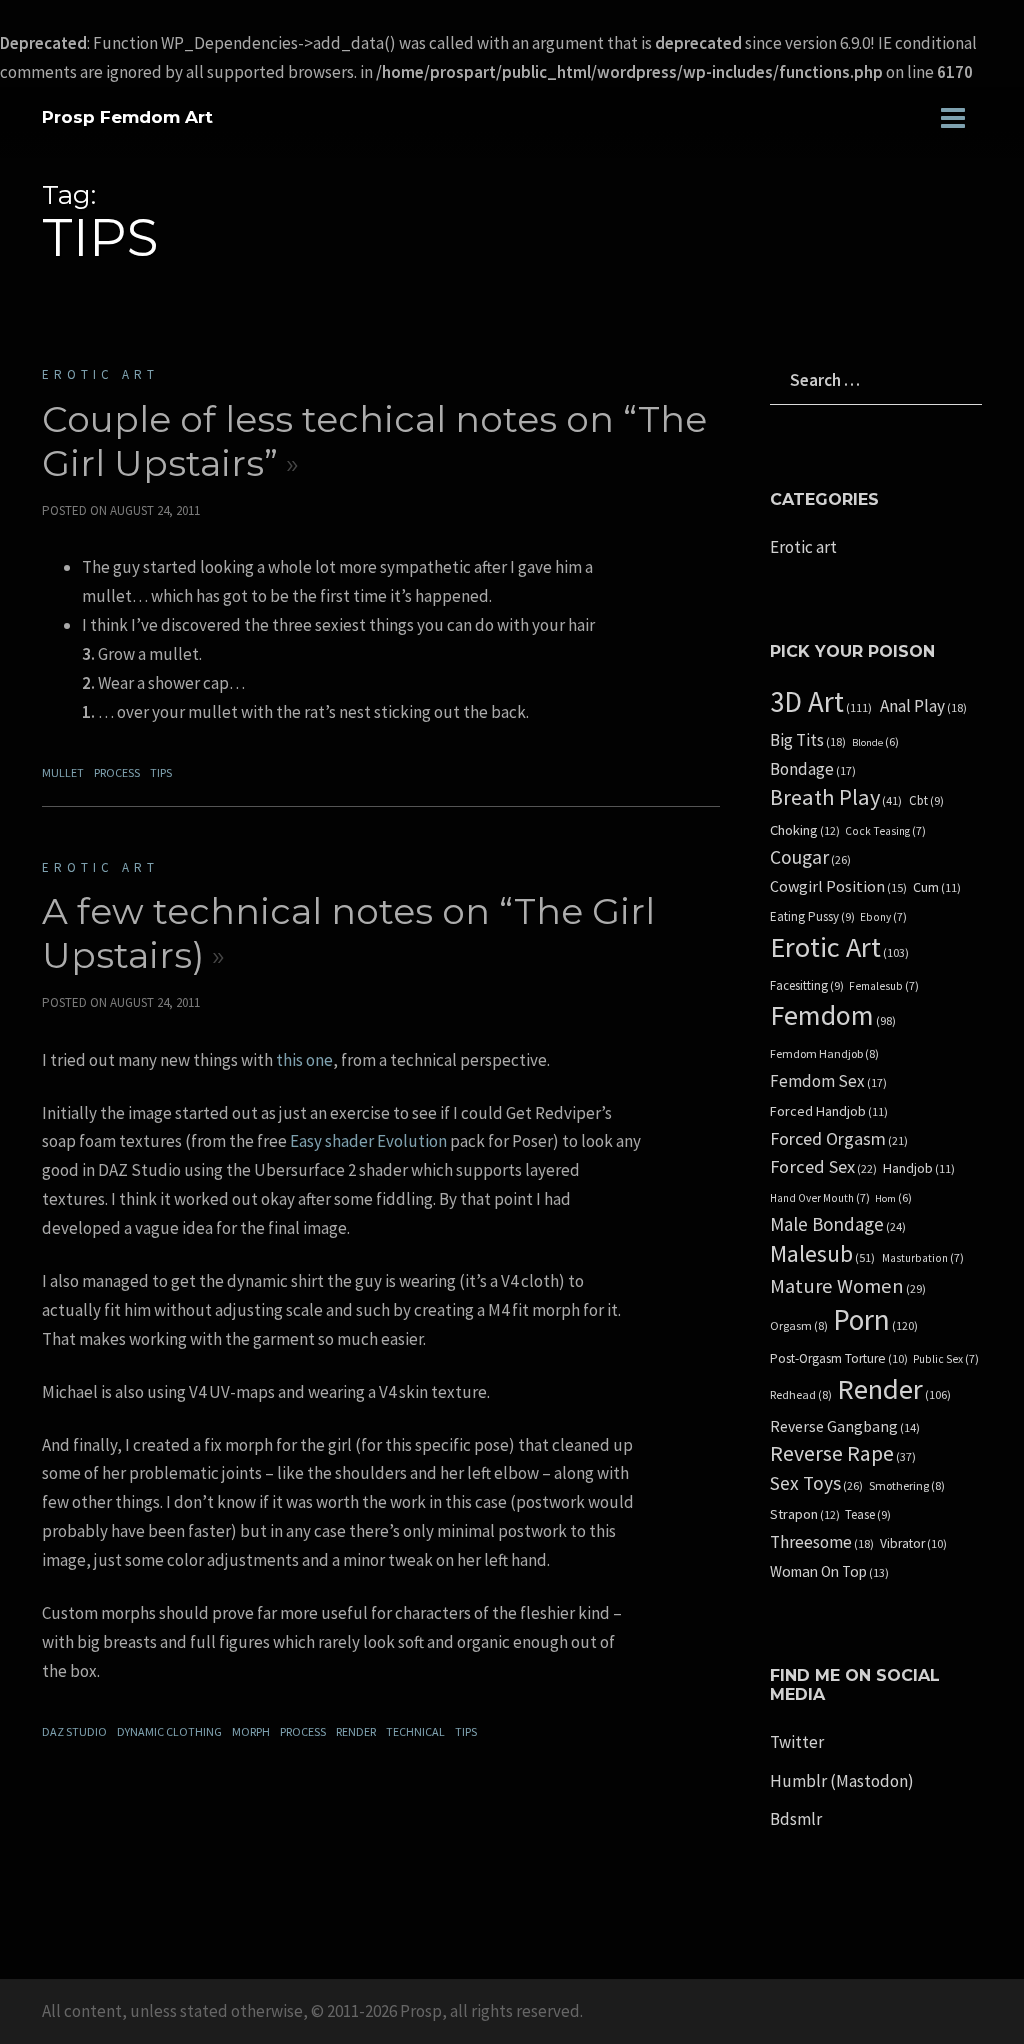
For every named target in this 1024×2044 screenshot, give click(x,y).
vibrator (913, 1544)
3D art (821, 702)
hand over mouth (820, 1198)
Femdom (833, 1016)
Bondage (813, 769)
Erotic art (100, 374)
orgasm (799, 1326)
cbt (926, 801)
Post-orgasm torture (839, 1359)
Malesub (822, 1254)
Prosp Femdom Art (127, 117)
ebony (883, 917)
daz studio (74, 1731)
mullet (63, 772)
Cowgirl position (838, 886)
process (117, 772)
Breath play (836, 797)
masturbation (923, 1258)
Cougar (810, 857)
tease (868, 1515)
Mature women (848, 1286)
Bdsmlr (796, 1819)
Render (356, 1731)
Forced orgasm (839, 1139)
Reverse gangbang (845, 1427)
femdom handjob (824, 1054)
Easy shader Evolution (368, 1141)
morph (251, 1731)
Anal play (923, 706)
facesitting (807, 986)
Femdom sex (828, 1081)
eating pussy (812, 917)
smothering (907, 1486)
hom (893, 1198)
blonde (875, 742)
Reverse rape (843, 1454)
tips (161, 772)
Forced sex (823, 1167)
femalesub (884, 986)
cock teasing (885, 831)
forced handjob (829, 1111)
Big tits (808, 740)
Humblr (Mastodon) (842, 1781)
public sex (946, 1359)
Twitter (797, 1742)
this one (304, 1060)
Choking (805, 830)
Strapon (805, 1514)
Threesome (822, 1542)
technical (415, 1731)
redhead (801, 1395)
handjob (919, 1168)
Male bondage (838, 1224)
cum (937, 887)
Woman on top (829, 1572)
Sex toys (816, 1483)
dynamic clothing (169, 1731)
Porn (875, 1320)
